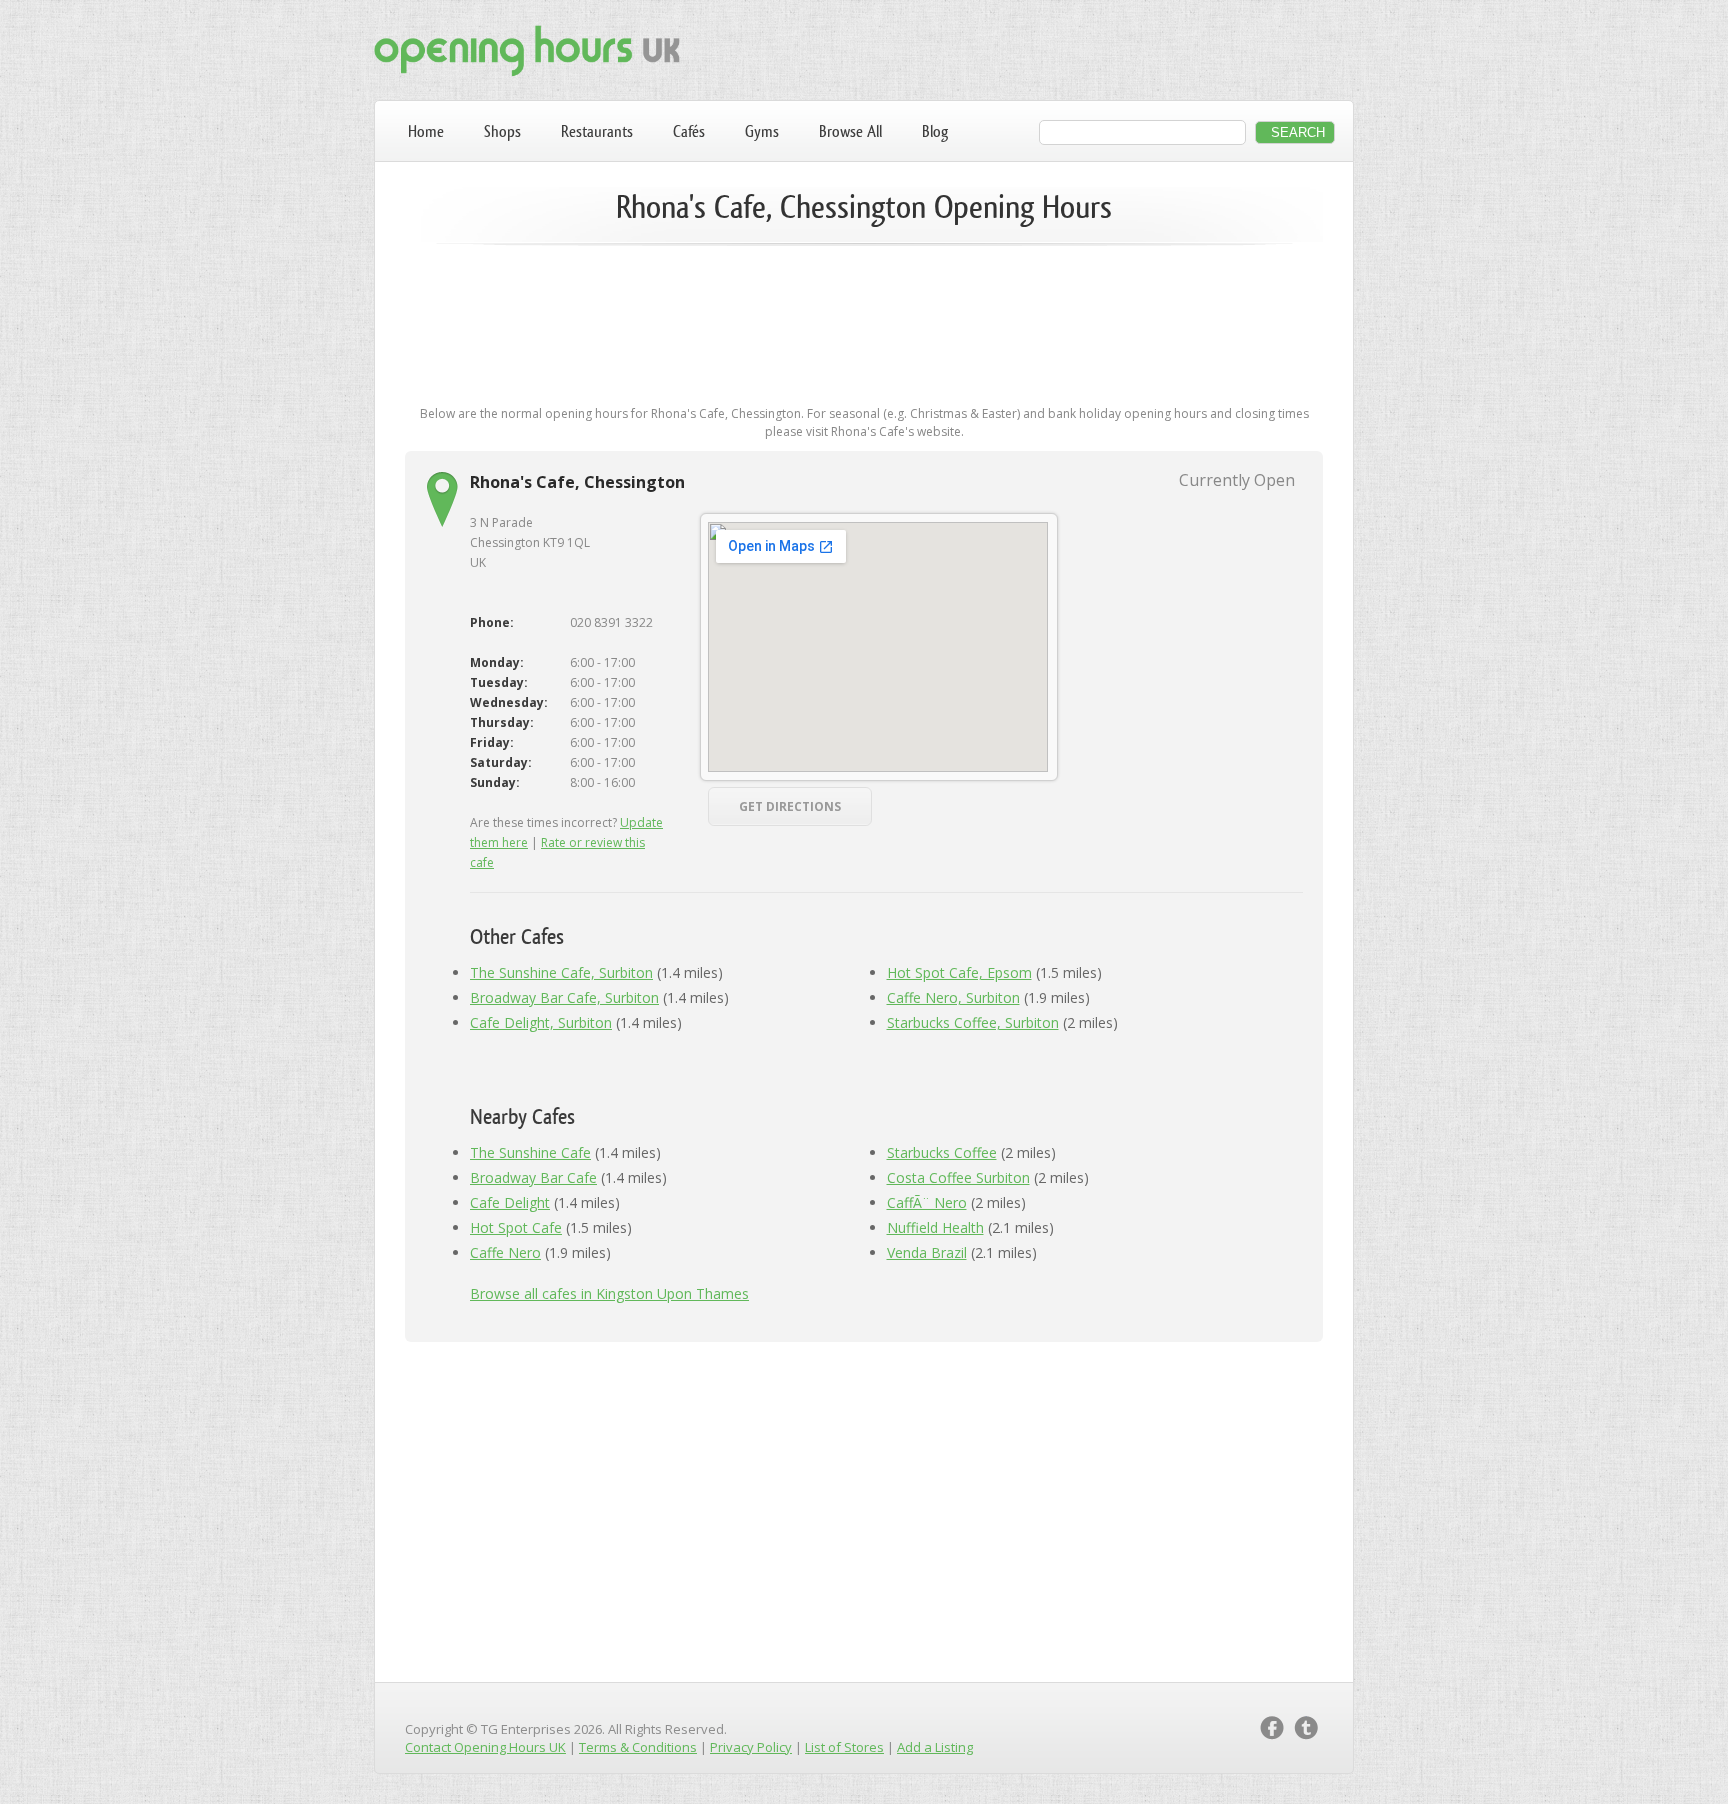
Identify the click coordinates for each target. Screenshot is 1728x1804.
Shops (502, 131)
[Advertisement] (864, 322)
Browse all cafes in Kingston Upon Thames (609, 1293)
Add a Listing (935, 1747)
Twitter (1306, 1728)
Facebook (1272, 1728)
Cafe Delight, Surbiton (541, 1022)
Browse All (850, 131)
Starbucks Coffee (942, 1152)
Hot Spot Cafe (516, 1227)
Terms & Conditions (638, 1747)
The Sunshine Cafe (530, 1152)
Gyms (762, 131)
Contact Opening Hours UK (485, 1747)
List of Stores (844, 1747)
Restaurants (597, 131)
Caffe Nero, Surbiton (953, 997)
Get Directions (790, 806)
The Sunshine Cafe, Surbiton (561, 972)
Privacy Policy (751, 1747)
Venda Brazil (927, 1252)
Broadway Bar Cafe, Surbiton (564, 997)
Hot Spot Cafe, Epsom (959, 972)
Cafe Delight (510, 1202)
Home (426, 131)
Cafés (689, 131)
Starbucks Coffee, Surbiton (973, 1022)
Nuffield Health (935, 1227)
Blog (935, 131)
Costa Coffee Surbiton (958, 1177)
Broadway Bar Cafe (533, 1177)
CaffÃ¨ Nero (927, 1202)
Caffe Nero (505, 1252)
